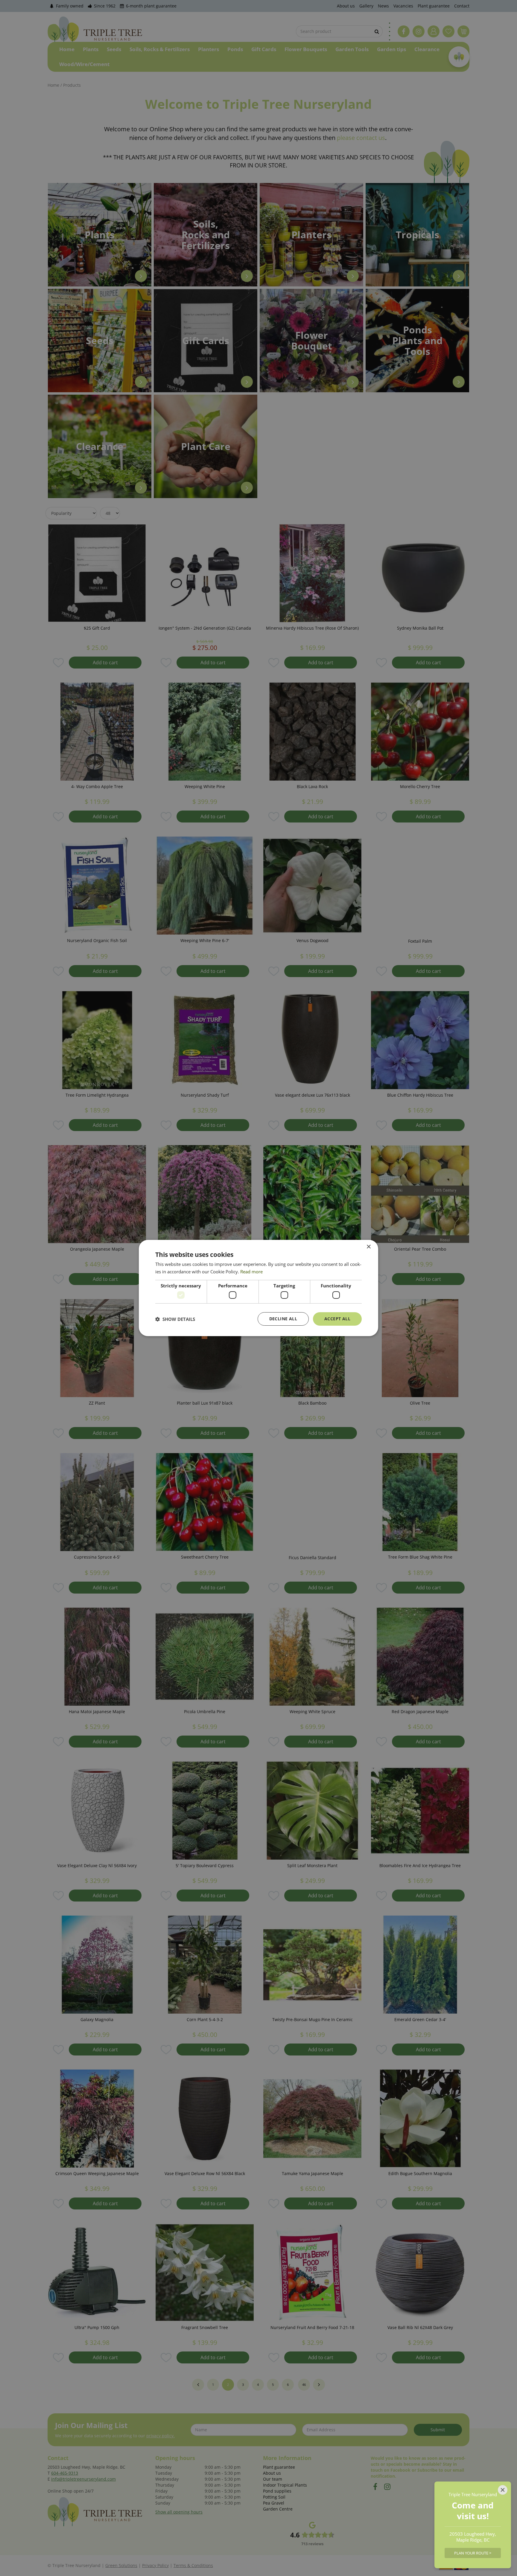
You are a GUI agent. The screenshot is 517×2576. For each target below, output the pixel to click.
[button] (175, 1319)
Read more (251, 1272)
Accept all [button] (337, 1319)
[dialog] (258, 1288)
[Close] (503, 2490)
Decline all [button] (283, 1319)
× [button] (368, 1247)
